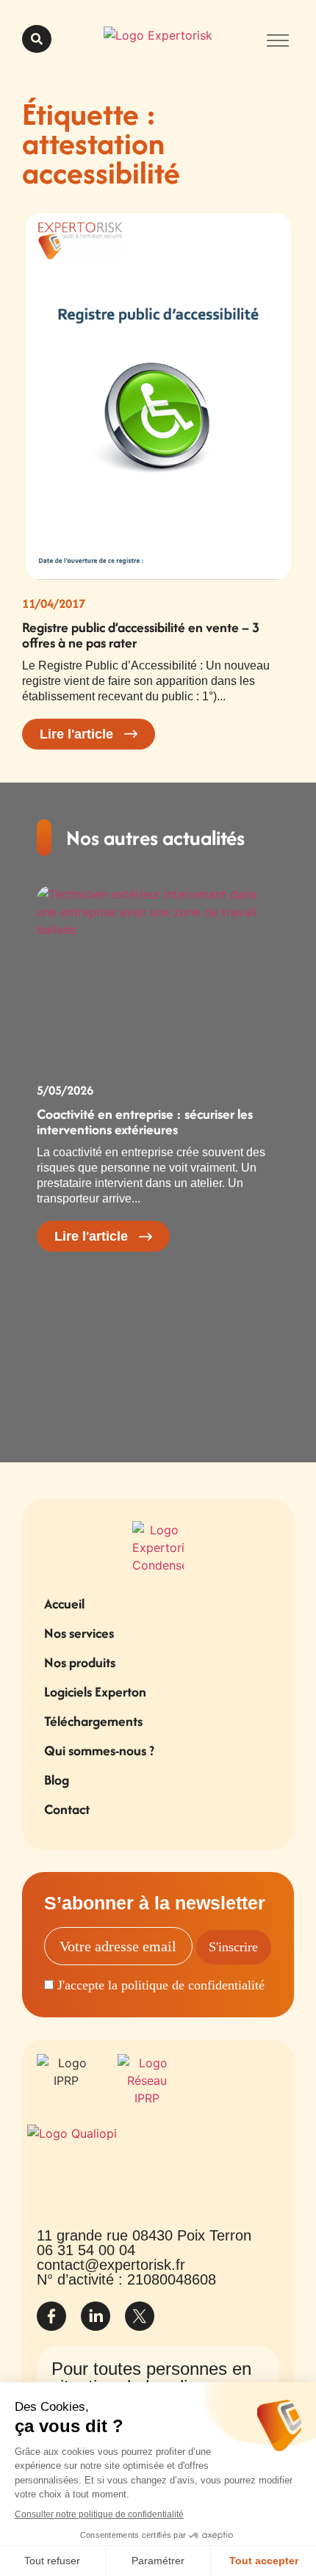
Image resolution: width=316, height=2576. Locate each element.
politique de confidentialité (193, 1985)
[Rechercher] (37, 39)
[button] (277, 39)
